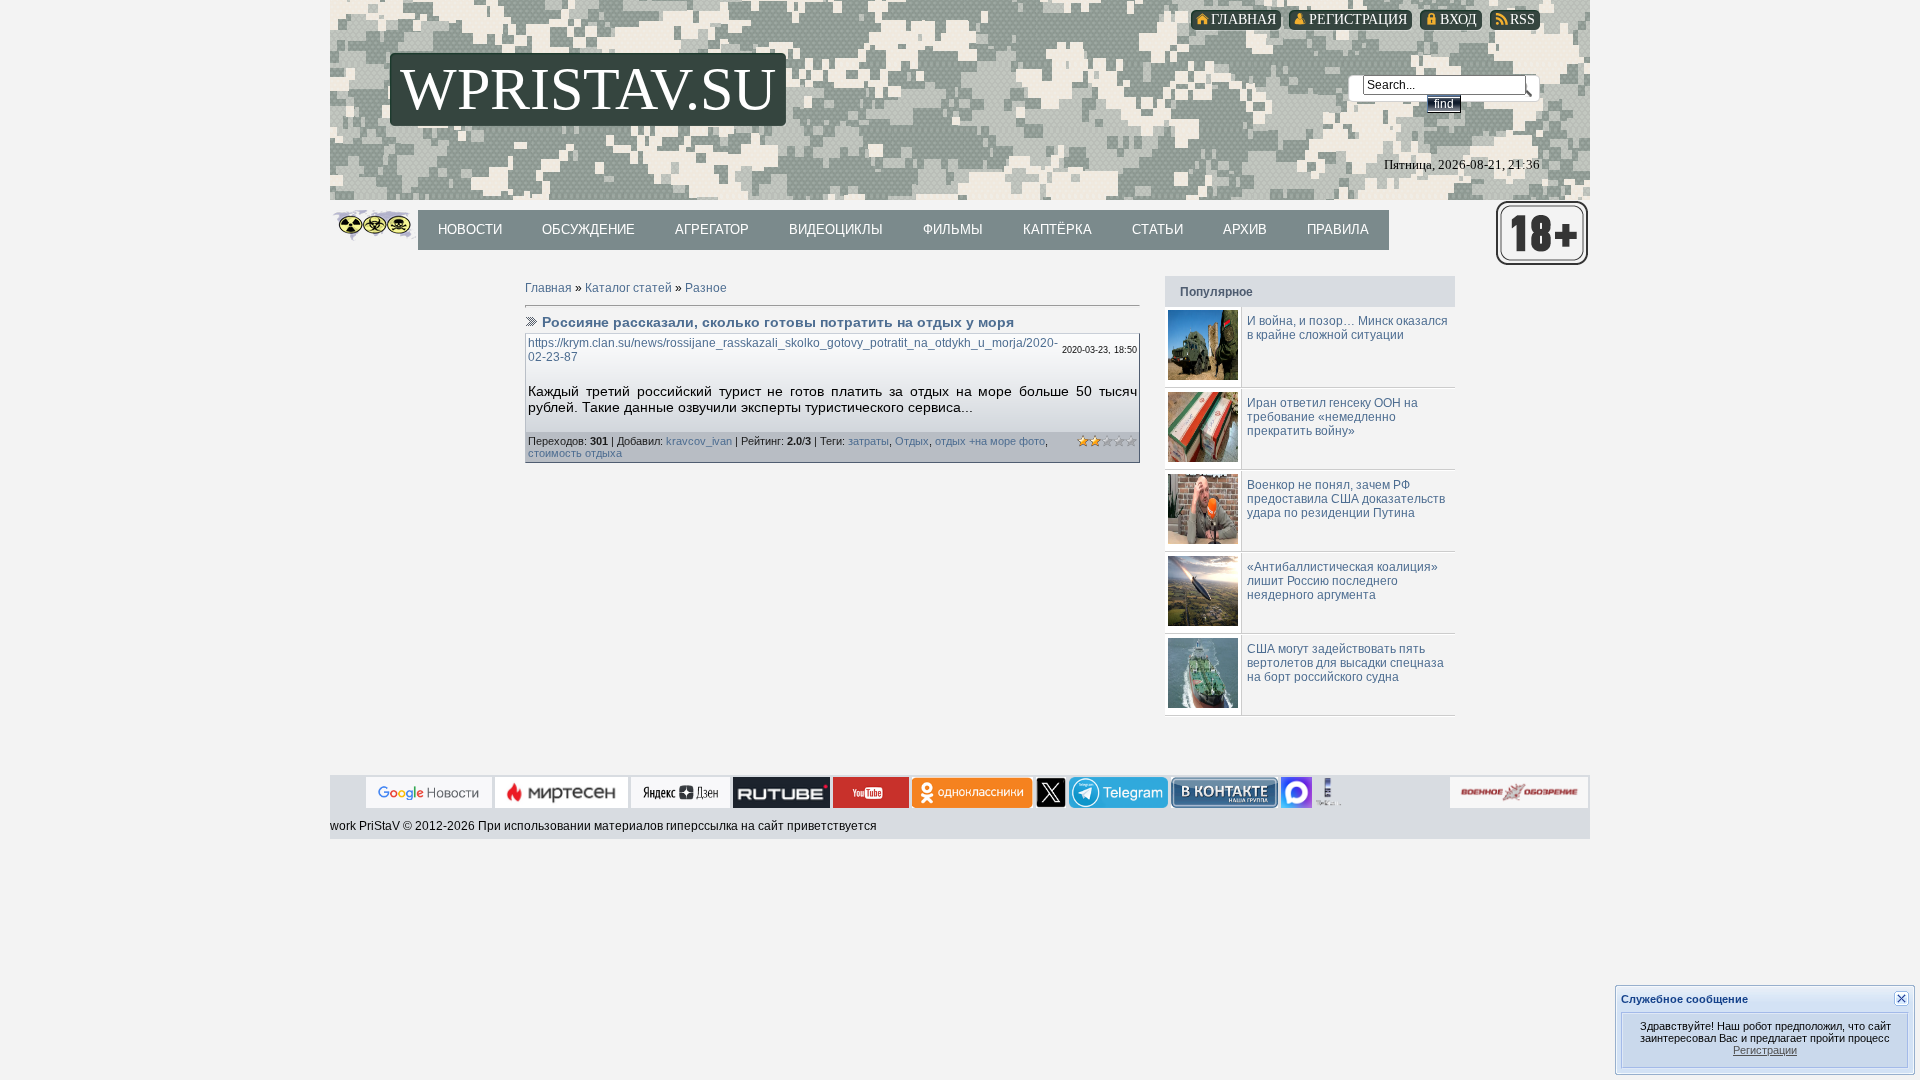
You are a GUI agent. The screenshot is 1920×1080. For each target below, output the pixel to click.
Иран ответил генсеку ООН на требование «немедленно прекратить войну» (1332, 417)
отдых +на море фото (990, 441)
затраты (868, 441)
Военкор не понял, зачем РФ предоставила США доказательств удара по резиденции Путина (1346, 499)
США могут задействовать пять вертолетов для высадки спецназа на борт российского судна (1345, 663)
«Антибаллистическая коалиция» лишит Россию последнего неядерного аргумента (1342, 581)
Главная (548, 288)
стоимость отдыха (575, 453)
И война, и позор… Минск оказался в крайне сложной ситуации (1347, 328)
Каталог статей (628, 288)
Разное (706, 288)
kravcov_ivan (699, 441)
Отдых (912, 441)
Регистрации (1765, 1050)
